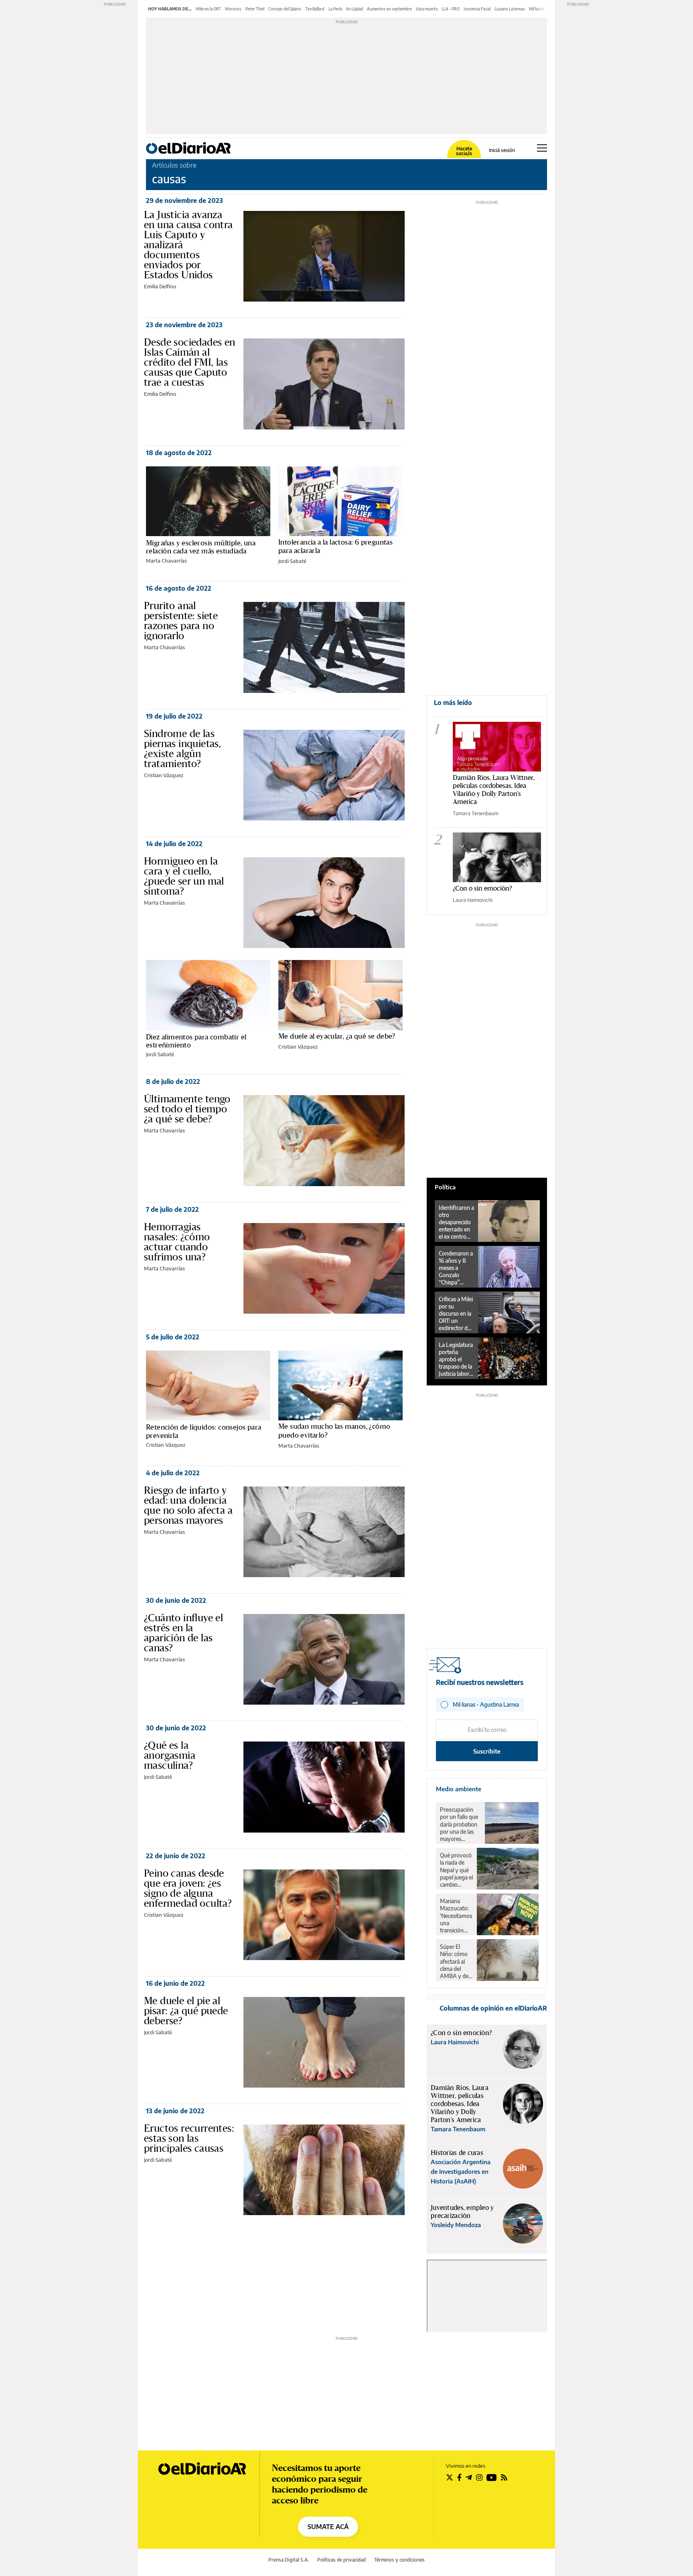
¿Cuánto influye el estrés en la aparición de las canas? (183, 1633)
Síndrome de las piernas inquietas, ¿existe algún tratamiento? (182, 748)
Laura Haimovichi (473, 900)
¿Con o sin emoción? (482, 888)
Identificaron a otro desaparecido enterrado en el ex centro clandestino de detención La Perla (456, 1222)
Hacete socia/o (464, 151)
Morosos (233, 9)
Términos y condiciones (399, 2560)
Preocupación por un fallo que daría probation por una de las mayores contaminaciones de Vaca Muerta (460, 1824)
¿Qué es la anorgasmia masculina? (170, 1755)
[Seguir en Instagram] (479, 2477)
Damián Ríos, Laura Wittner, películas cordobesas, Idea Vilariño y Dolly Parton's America (494, 789)
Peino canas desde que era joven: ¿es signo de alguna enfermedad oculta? (188, 1888)
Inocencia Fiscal (477, 9)
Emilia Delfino (160, 286)
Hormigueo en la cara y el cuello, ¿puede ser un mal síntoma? (184, 876)
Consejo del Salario (285, 9)
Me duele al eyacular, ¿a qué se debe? (337, 1036)
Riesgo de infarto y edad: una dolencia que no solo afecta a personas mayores (188, 1505)
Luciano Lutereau (510, 9)
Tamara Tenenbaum (476, 813)
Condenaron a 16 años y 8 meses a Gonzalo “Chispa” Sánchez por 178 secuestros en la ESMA (456, 1268)
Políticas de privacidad (341, 2560)
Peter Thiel (255, 9)
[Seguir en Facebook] (459, 2477)
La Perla (335, 9)
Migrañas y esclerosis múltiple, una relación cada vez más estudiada (201, 547)
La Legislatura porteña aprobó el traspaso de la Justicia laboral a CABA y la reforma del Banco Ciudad (456, 1359)
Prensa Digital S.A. (289, 2560)
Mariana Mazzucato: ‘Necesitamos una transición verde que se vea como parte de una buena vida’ (456, 1916)
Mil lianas (537, 9)
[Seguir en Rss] (504, 2477)
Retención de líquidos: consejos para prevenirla (204, 1431)
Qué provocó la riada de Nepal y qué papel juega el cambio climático (456, 1870)
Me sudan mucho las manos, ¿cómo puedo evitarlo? (334, 1430)
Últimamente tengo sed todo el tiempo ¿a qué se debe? (187, 1109)
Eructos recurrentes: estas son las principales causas (189, 2138)
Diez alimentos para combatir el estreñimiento (196, 1041)
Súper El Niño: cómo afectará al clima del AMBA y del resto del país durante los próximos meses (456, 1961)
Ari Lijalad (355, 9)
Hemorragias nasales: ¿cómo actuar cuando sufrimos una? (177, 1242)
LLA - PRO (451, 9)
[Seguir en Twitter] (450, 2477)
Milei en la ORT (208, 9)
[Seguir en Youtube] (492, 2477)
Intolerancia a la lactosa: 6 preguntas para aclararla (335, 546)
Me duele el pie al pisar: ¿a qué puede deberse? (186, 2011)
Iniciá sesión (502, 150)
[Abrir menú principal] (542, 148)
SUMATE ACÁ (328, 2527)
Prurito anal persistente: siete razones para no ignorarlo (181, 621)
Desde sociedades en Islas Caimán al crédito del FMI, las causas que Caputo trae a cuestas (190, 362)
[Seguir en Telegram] (469, 2477)
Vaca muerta (427, 9)
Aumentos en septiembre (389, 9)
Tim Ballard (315, 9)
